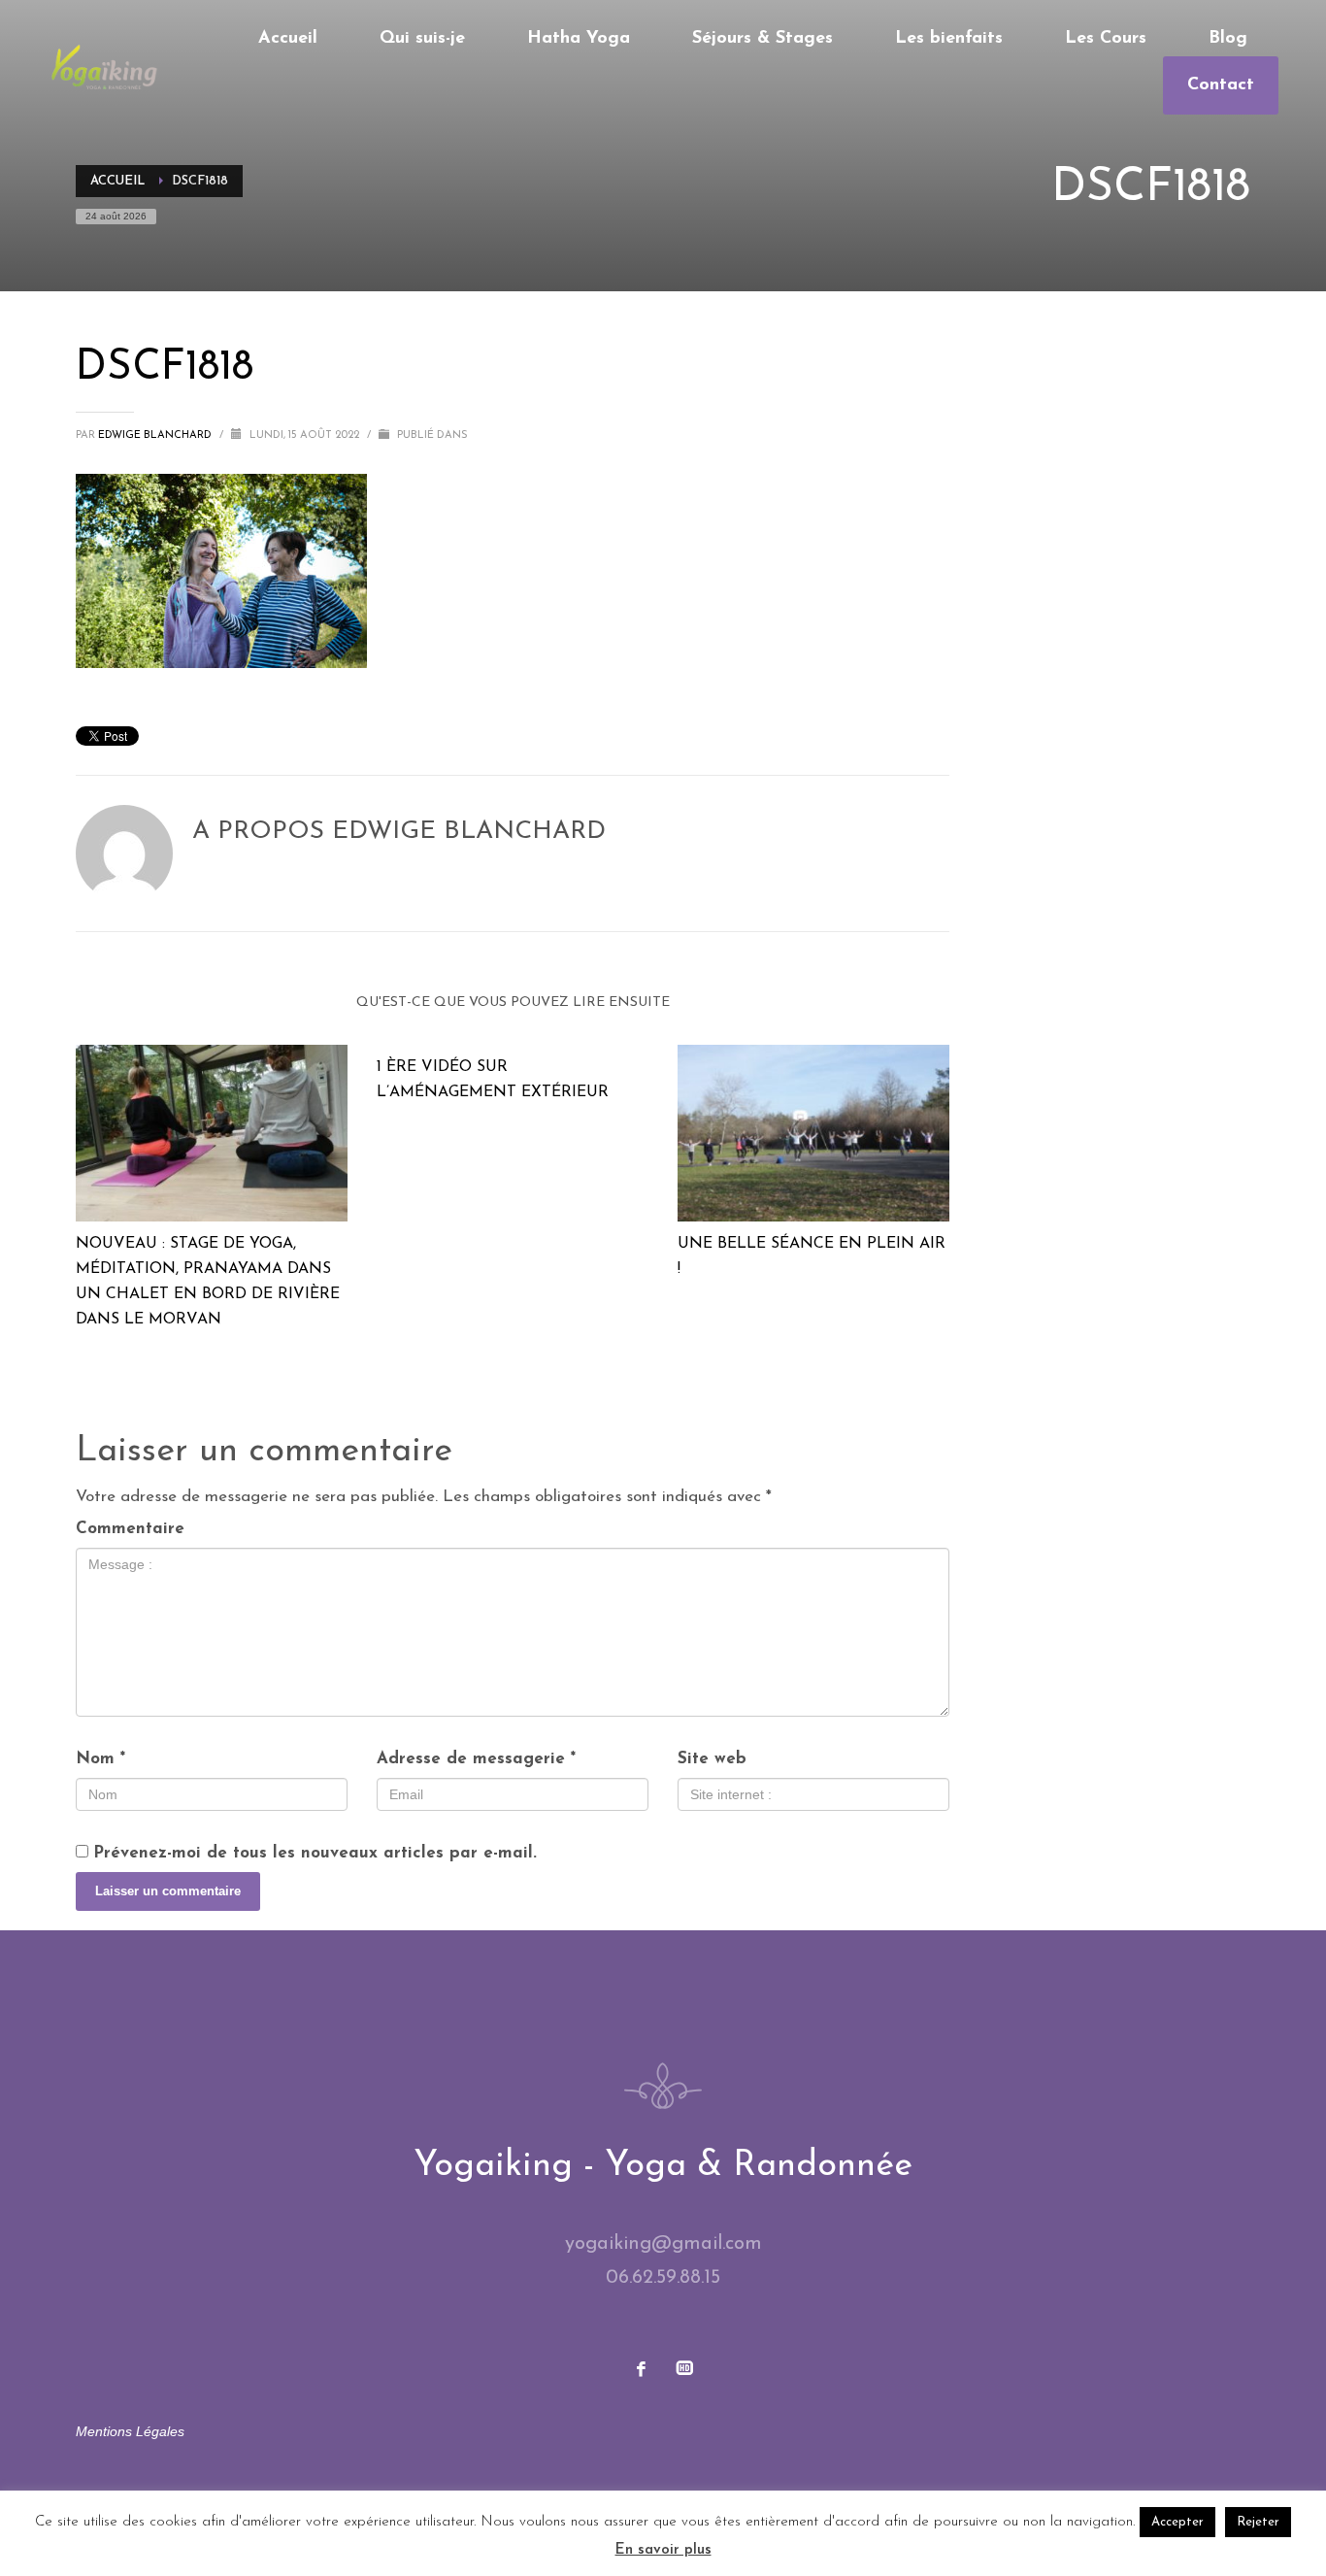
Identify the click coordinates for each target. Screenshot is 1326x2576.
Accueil (117, 181)
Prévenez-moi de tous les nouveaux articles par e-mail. (315, 1853)
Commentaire (130, 1529)
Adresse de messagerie (476, 1759)
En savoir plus (663, 2550)
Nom (100, 1759)
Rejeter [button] (1258, 2522)
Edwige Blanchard (156, 435)
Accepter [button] (1177, 2522)
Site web (712, 1759)
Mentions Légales (130, 2431)
